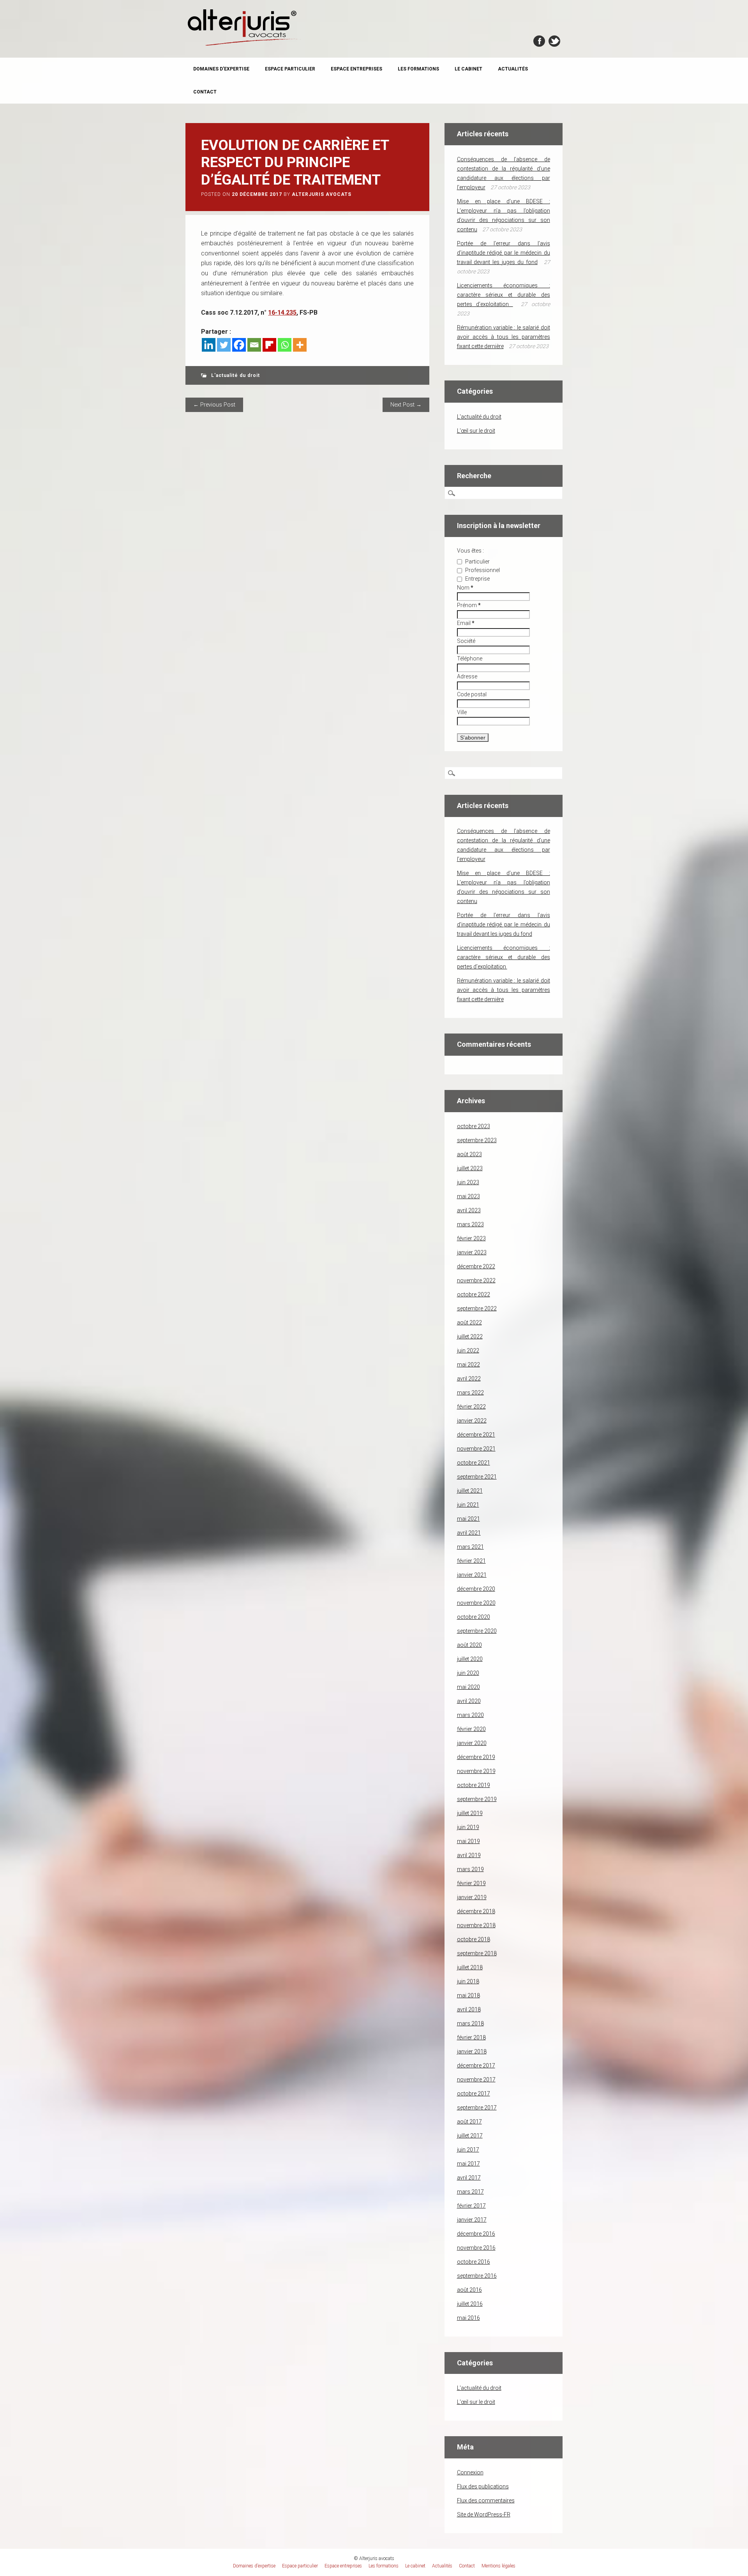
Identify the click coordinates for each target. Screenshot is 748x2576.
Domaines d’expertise (221, 69)
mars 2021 (470, 1547)
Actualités (513, 69)
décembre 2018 (476, 1911)
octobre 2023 (474, 1126)
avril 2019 (469, 1855)
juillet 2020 (470, 1659)
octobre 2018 (474, 1939)
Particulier (477, 562)
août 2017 (469, 2122)
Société (466, 641)
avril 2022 (469, 1379)
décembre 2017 (476, 2065)
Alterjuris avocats (322, 194)
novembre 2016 (476, 2248)
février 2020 (471, 1729)
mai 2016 (468, 2318)
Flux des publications (483, 2486)
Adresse (467, 676)
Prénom (469, 605)
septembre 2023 (477, 1140)
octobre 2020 (474, 1617)
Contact (205, 92)
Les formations (418, 69)
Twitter (554, 41)
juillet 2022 (470, 1336)
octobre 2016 (474, 2262)
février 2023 (471, 1238)
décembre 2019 (476, 1757)
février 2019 (471, 1883)
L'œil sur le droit (476, 431)
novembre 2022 (476, 1280)
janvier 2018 (472, 2051)
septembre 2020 (477, 1631)
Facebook (539, 41)
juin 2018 (468, 1981)
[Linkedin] (209, 345)
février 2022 (471, 1407)
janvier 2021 (472, 1575)
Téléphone (470, 659)
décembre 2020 (476, 1589)
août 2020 (469, 1645)
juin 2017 (468, 2150)
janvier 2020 (472, 1743)
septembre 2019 (477, 1799)
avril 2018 (469, 2009)
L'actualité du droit (236, 375)
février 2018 (471, 2037)
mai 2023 (468, 1196)
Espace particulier (290, 69)
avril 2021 (469, 1533)
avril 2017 (469, 2178)
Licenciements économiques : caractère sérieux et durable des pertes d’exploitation (504, 295)
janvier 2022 (472, 1421)
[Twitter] (224, 345)
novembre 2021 (476, 1449)
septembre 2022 (477, 1308)
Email (466, 623)
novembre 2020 (476, 1603)
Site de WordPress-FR (484, 2514)
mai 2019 (468, 1841)
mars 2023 (470, 1224)
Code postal (472, 694)
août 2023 (469, 1154)
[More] (300, 345)
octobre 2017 (474, 2094)
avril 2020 (469, 1701)
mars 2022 (470, 1393)
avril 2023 (469, 1210)
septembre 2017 (477, 2108)
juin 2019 (468, 1827)
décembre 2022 (476, 1266)
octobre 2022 (474, 1294)
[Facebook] (239, 345)
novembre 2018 (476, 1925)
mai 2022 (468, 1365)
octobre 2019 (474, 1785)
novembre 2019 (476, 1771)
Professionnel (482, 570)
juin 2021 (468, 1505)
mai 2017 (468, 2164)
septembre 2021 (477, 1477)
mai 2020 (468, 1687)
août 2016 (469, 2290)
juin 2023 (468, 1182)
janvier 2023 (472, 1252)
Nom (465, 588)
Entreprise (477, 579)
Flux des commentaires (486, 2500)
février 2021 (471, 1561)
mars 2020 (470, 1715)
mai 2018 (468, 1995)
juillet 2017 (470, 2136)
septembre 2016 (477, 2276)
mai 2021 (468, 1519)
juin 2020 (468, 1673)
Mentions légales (498, 2566)
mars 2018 (470, 2023)
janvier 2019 (472, 1897)
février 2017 (471, 2206)
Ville (462, 712)
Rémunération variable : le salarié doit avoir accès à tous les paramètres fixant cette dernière (504, 337)
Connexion (470, 2472)
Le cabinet (468, 69)
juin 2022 (468, 1351)
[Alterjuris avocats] (244, 45)
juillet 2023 (470, 1168)
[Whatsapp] (285, 345)
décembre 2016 (476, 2234)
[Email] (254, 345)
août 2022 (469, 1322)
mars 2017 (470, 2192)
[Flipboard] (269, 345)
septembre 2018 (477, 1953)
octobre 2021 (474, 1463)
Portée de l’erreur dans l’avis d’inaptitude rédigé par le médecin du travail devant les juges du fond (504, 253)
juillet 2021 (470, 1491)
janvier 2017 (472, 2220)
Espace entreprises (356, 69)
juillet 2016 (470, 2304)
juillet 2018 (470, 1967)
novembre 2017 (476, 2079)
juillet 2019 (470, 1813)
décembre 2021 (476, 1435)
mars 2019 (470, 1869)
